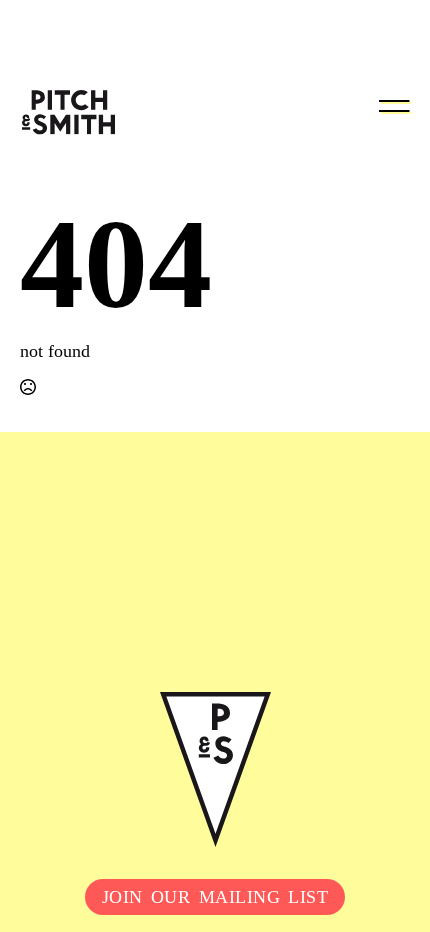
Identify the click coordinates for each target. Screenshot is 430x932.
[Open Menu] (394, 106)
